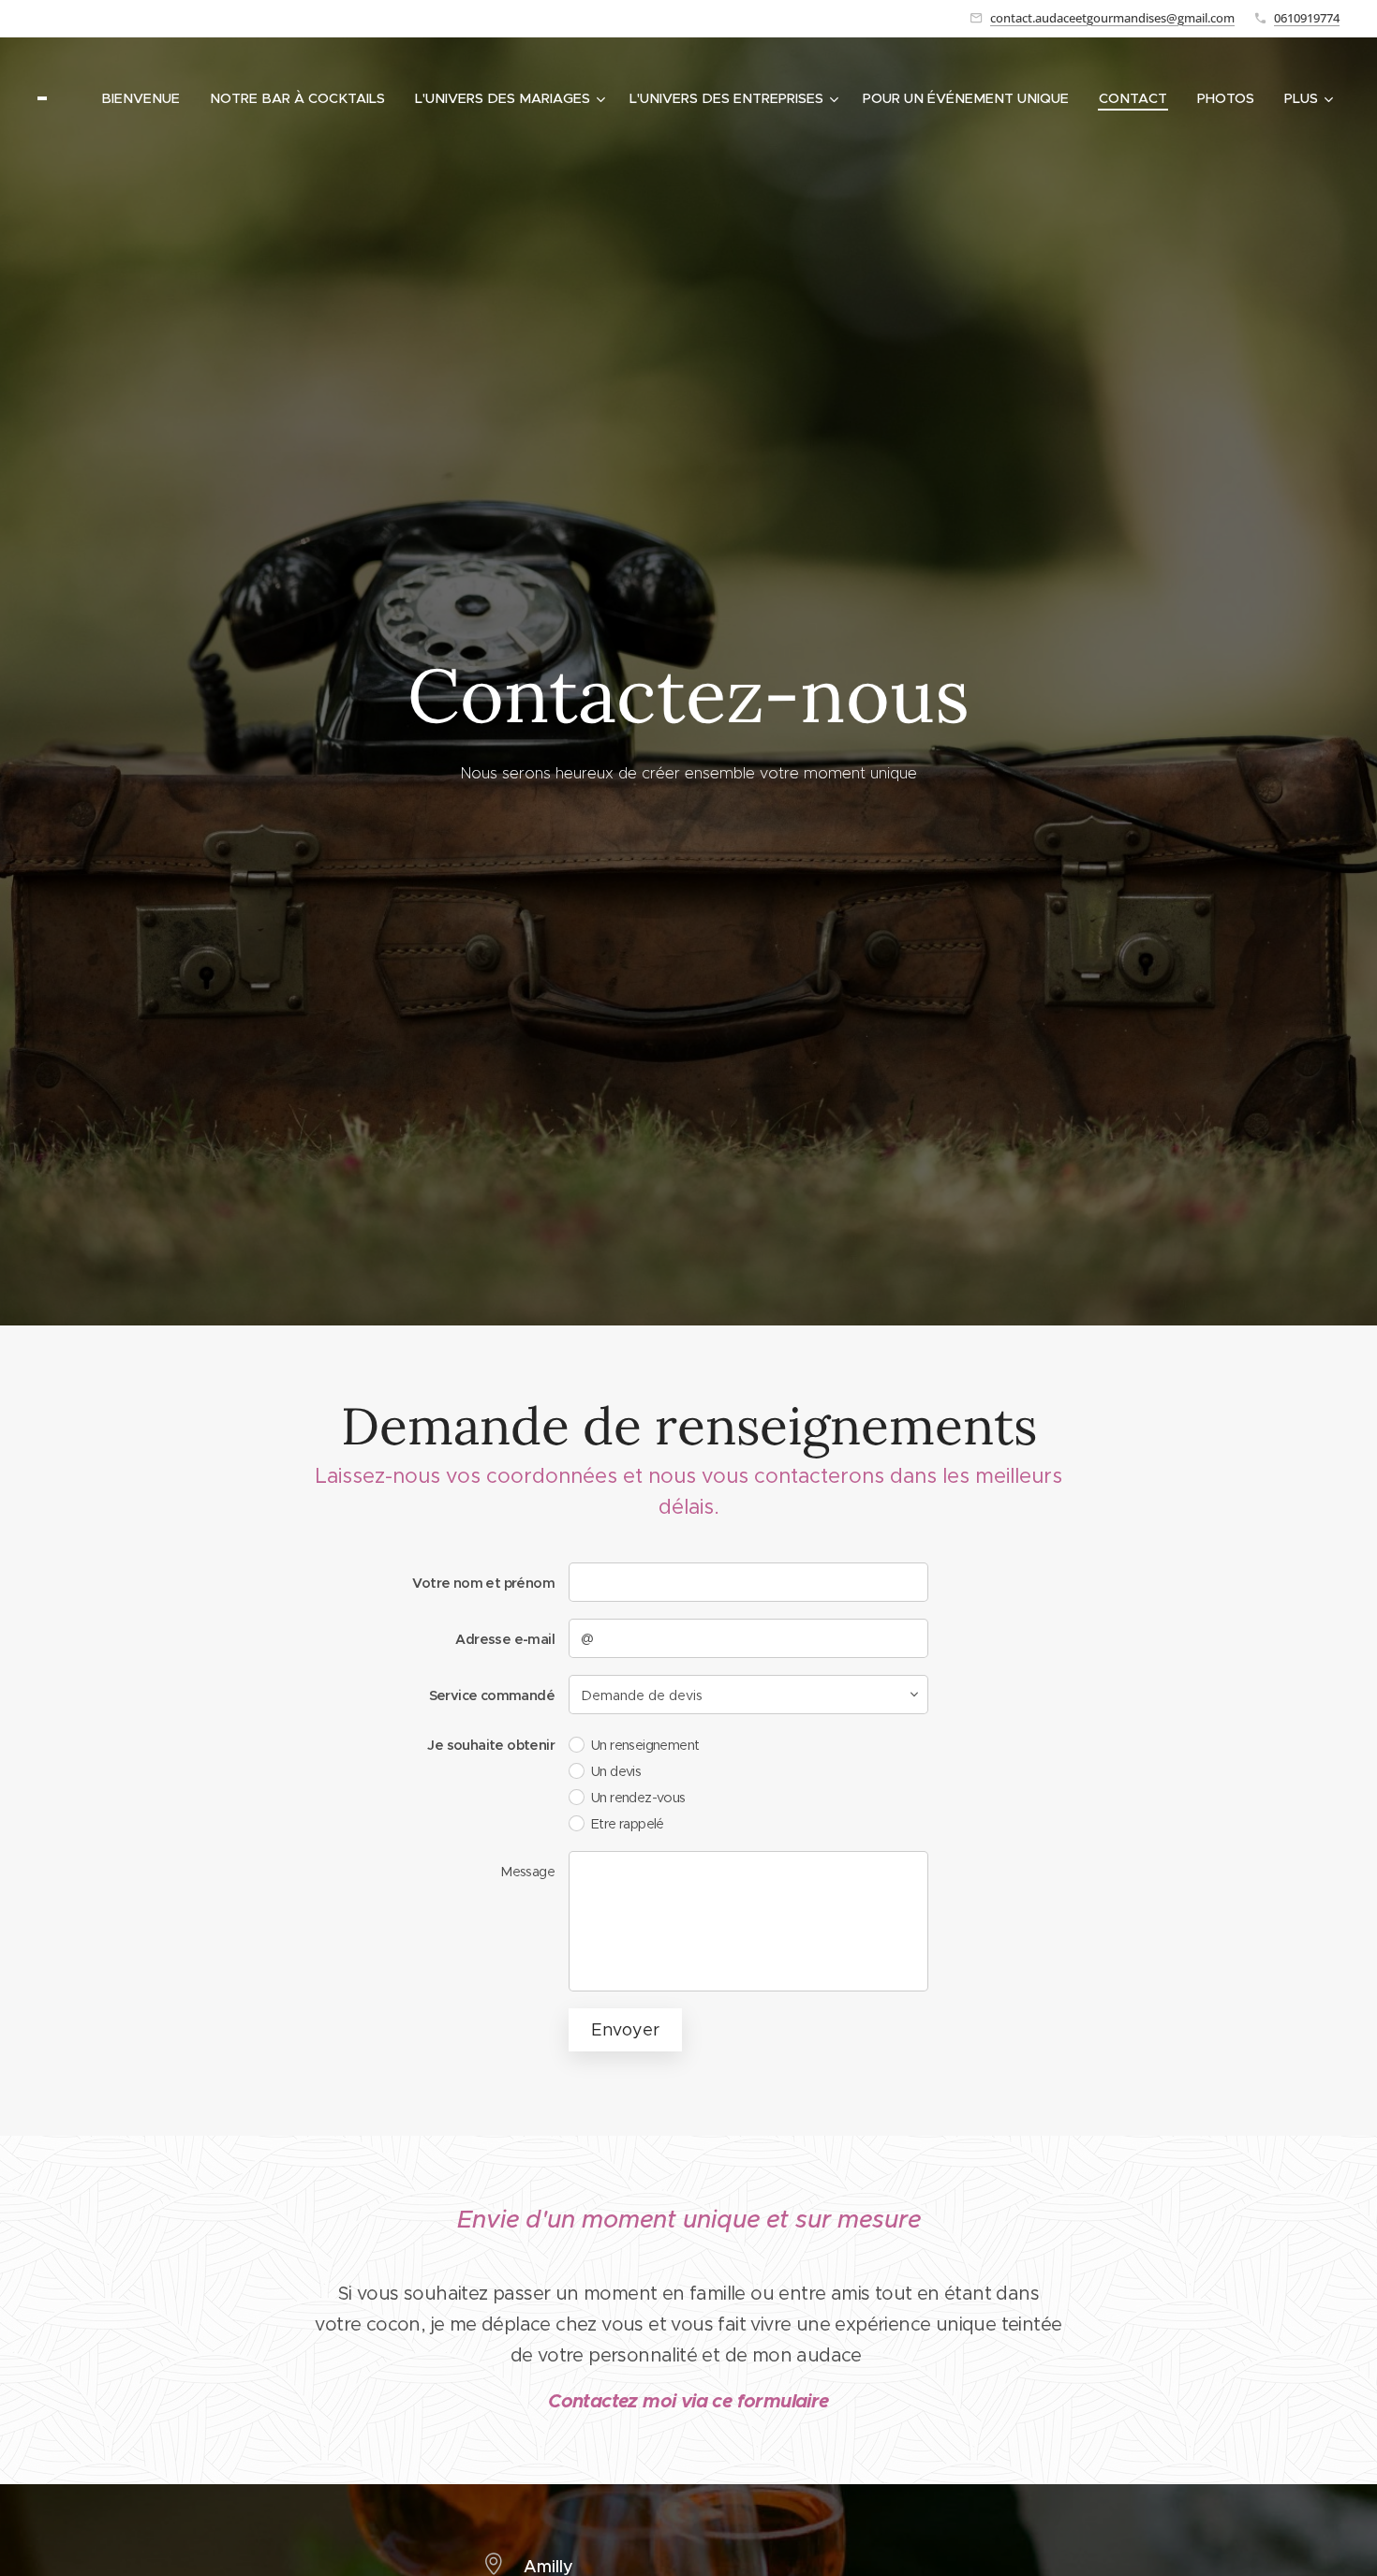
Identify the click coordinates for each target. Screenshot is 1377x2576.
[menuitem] (146, 98)
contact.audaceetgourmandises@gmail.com (1112, 18)
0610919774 (1307, 18)
